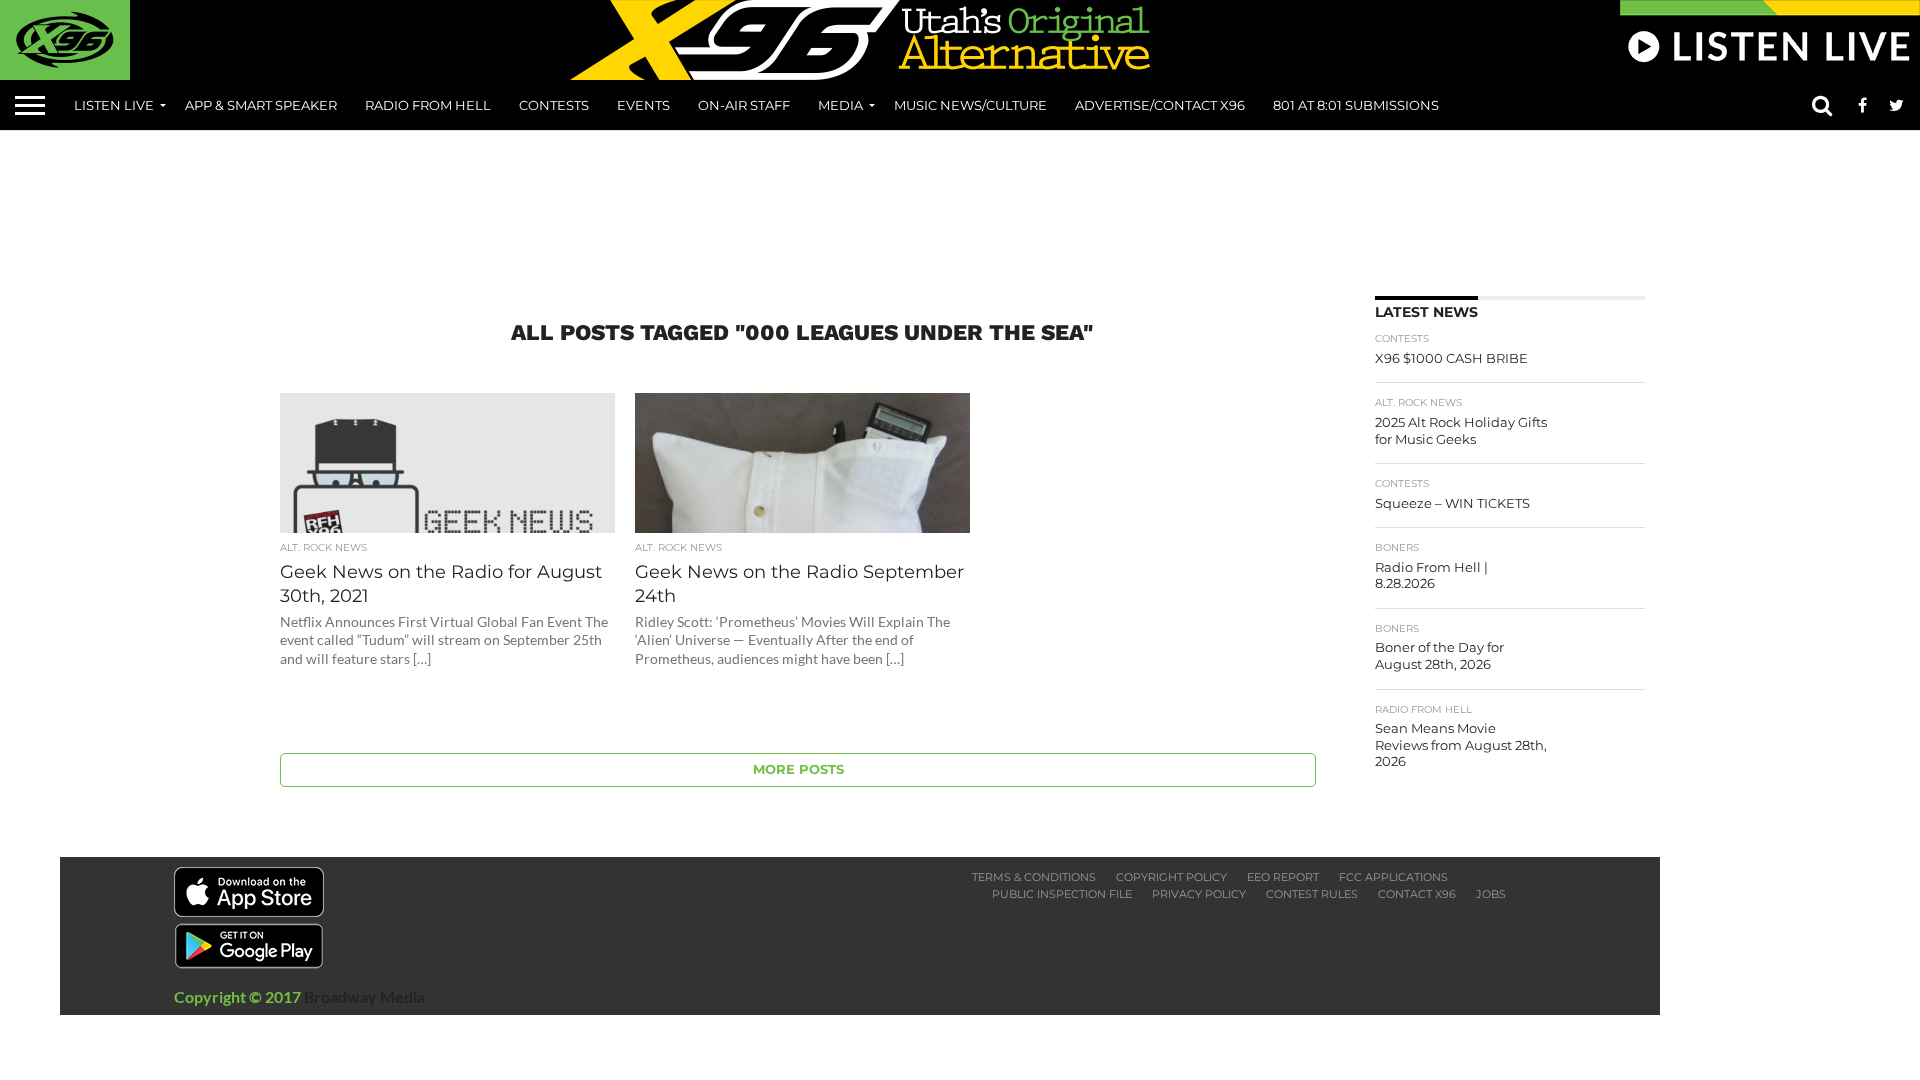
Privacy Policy (1199, 894)
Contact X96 (1417, 894)
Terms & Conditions (1034, 877)
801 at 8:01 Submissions (1356, 105)
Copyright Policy (1171, 877)
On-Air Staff (744, 105)
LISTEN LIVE (114, 105)
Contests (554, 105)
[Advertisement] (960, 206)
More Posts (798, 769)
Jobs (1491, 894)
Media (840, 105)
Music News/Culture (970, 105)
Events (643, 105)
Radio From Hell (428, 105)
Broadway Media (364, 996)
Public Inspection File (1062, 894)
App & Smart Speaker (261, 105)
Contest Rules (1312, 894)
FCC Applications (1393, 877)
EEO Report (1283, 877)
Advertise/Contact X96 (1160, 105)
